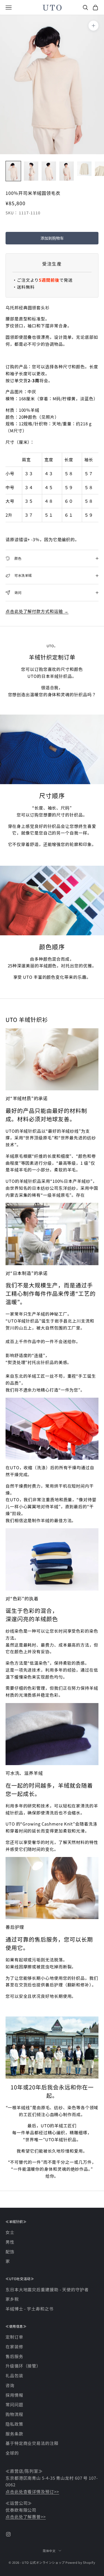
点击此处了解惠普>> (26, 2517)
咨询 (10, 2385)
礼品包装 (14, 2375)
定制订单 (14, 2337)
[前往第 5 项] (84, 169)
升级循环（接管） (23, 2366)
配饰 (10, 2252)
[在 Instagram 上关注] (8, 2534)
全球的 (12, 2453)
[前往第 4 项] (67, 171)
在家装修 (14, 2346)
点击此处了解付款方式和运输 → (37, 611)
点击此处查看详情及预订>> (32, 2492)
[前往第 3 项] (49, 171)
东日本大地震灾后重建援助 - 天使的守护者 (47, 2289)
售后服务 (14, 2356)
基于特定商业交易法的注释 (32, 2443)
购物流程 (14, 2414)
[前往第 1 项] (13, 171)
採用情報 (14, 2395)
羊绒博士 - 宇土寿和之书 (30, 2309)
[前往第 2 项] (31, 171)
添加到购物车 (52, 238)
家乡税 (12, 2299)
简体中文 (49, 2551)
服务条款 (14, 2434)
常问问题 (14, 2404)
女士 (10, 2232)
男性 (10, 2242)
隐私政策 (14, 2424)
